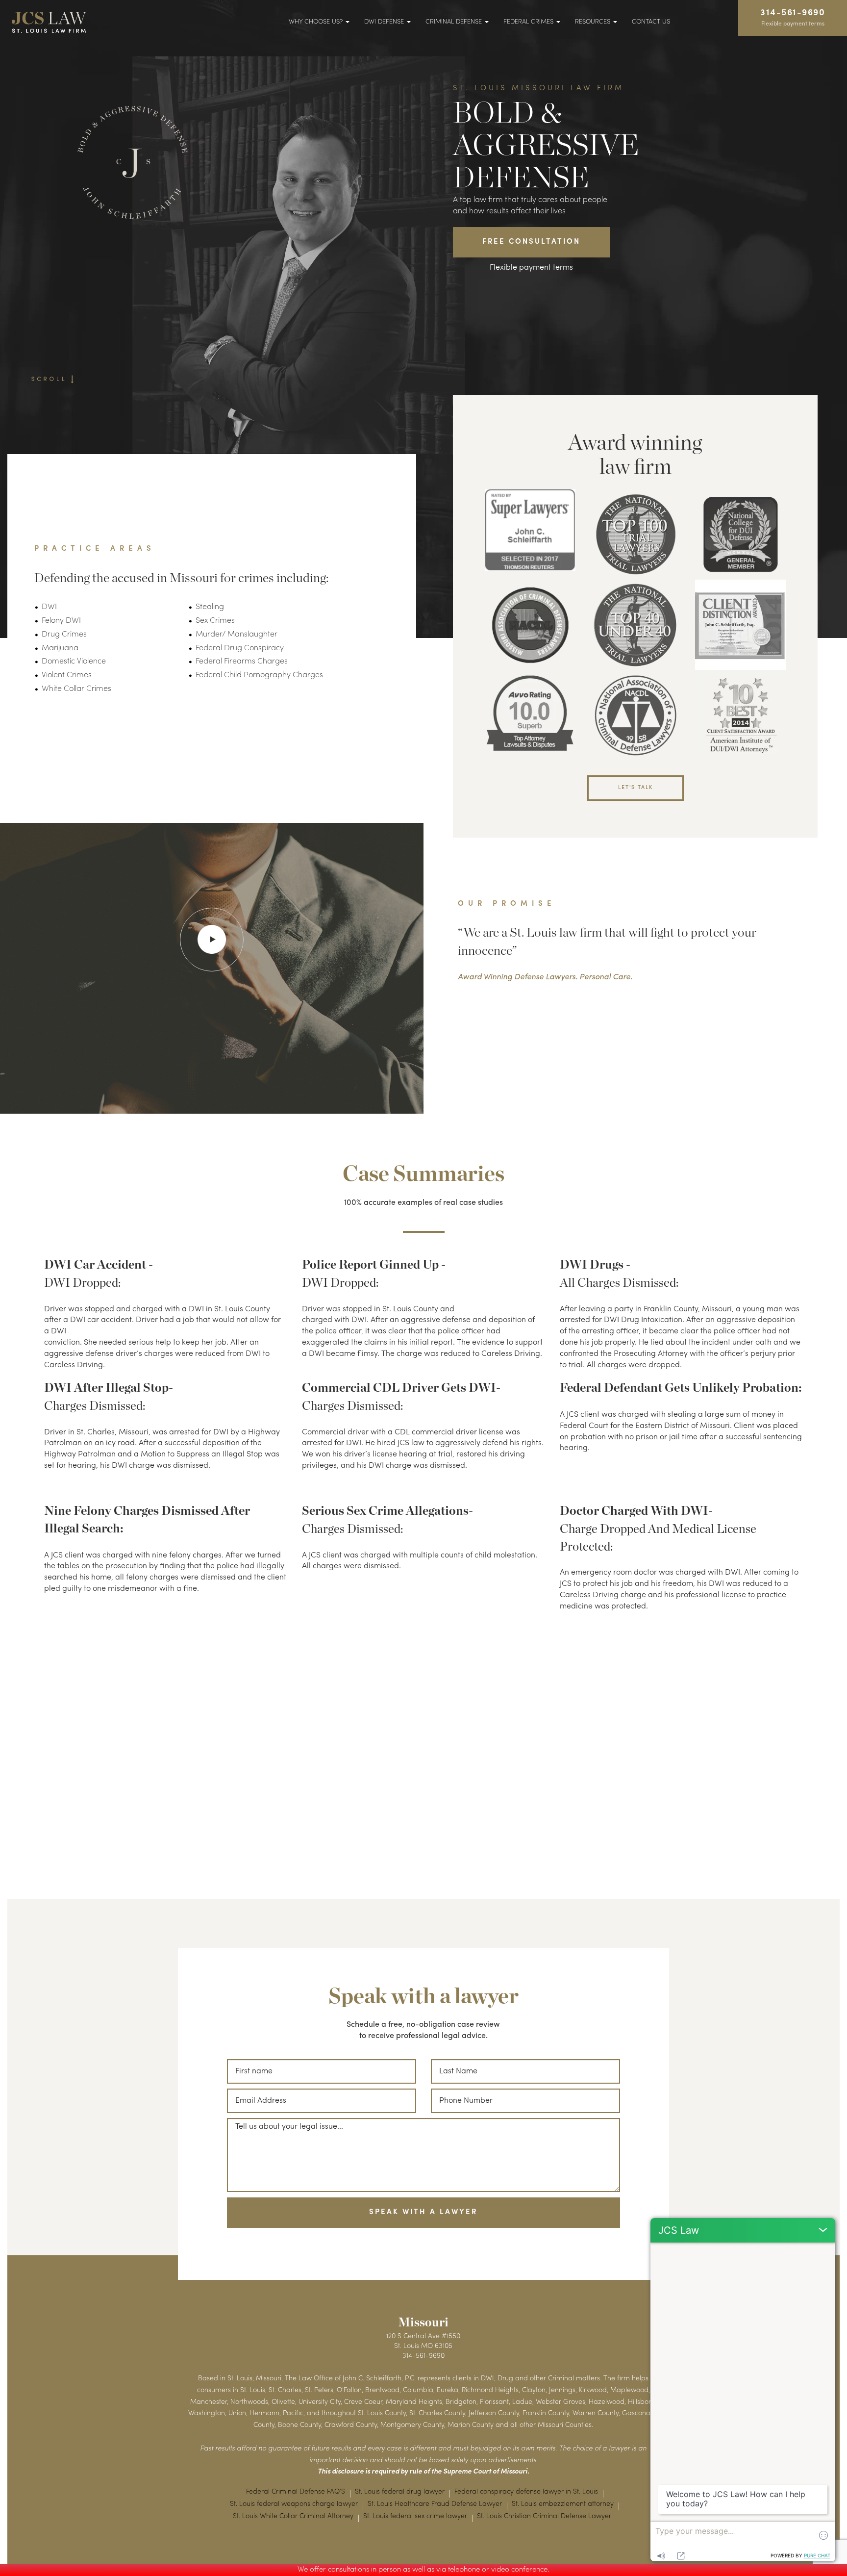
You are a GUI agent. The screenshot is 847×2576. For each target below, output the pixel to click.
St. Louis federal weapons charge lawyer (294, 2504)
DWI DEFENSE (385, 22)
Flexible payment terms (531, 268)
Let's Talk (635, 788)
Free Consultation (531, 242)
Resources (594, 22)
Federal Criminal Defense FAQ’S (296, 2492)
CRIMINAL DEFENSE (455, 22)
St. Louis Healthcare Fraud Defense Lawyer (435, 2504)
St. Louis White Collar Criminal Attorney (293, 2516)
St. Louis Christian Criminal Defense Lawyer (544, 2516)
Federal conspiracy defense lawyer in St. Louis (526, 2492)
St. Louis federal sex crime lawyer (415, 2516)
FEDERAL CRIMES (529, 22)
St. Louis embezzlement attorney (563, 2504)
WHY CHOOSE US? (317, 22)
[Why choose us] (212, 939)
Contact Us (651, 22)
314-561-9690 (793, 18)
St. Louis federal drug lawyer (400, 2492)
